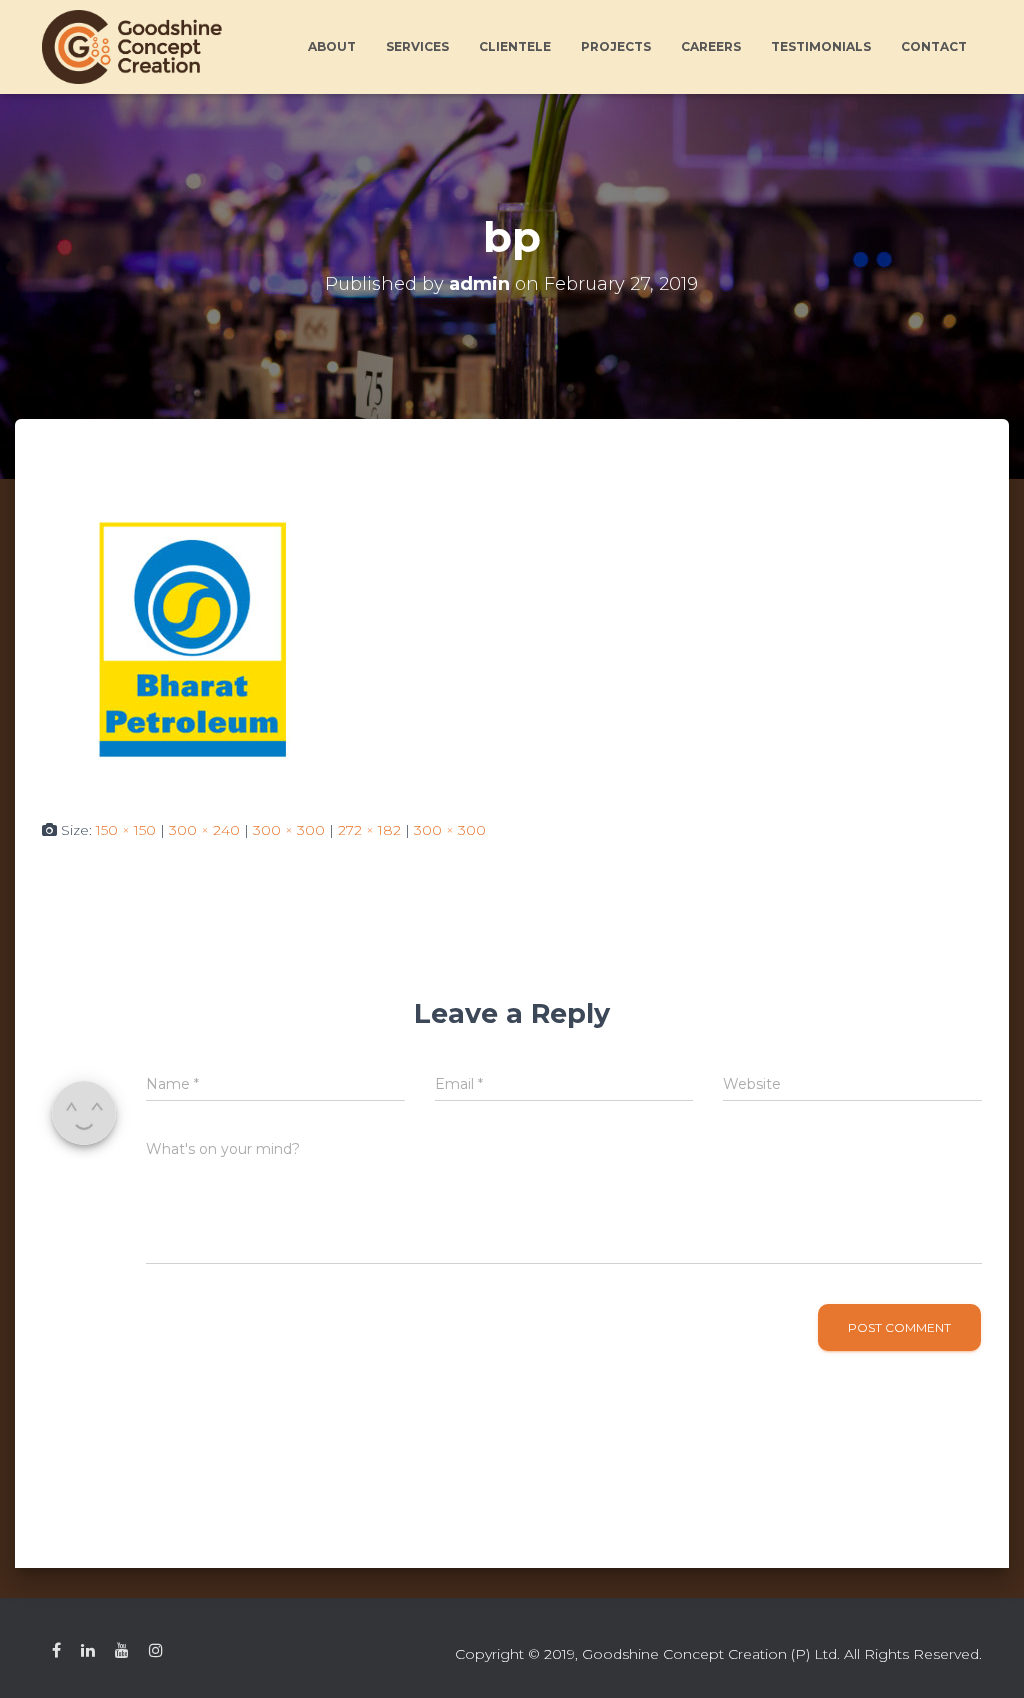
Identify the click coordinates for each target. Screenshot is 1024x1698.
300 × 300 (289, 830)
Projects (616, 46)
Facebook (56, 1651)
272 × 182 (369, 830)
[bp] (192, 638)
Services (417, 46)
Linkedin (88, 1651)
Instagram (156, 1651)
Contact (934, 46)
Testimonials (821, 46)
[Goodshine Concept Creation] (132, 47)
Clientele (515, 46)
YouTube (122, 1651)
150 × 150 (126, 830)
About (332, 46)
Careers (711, 46)
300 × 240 (204, 830)
